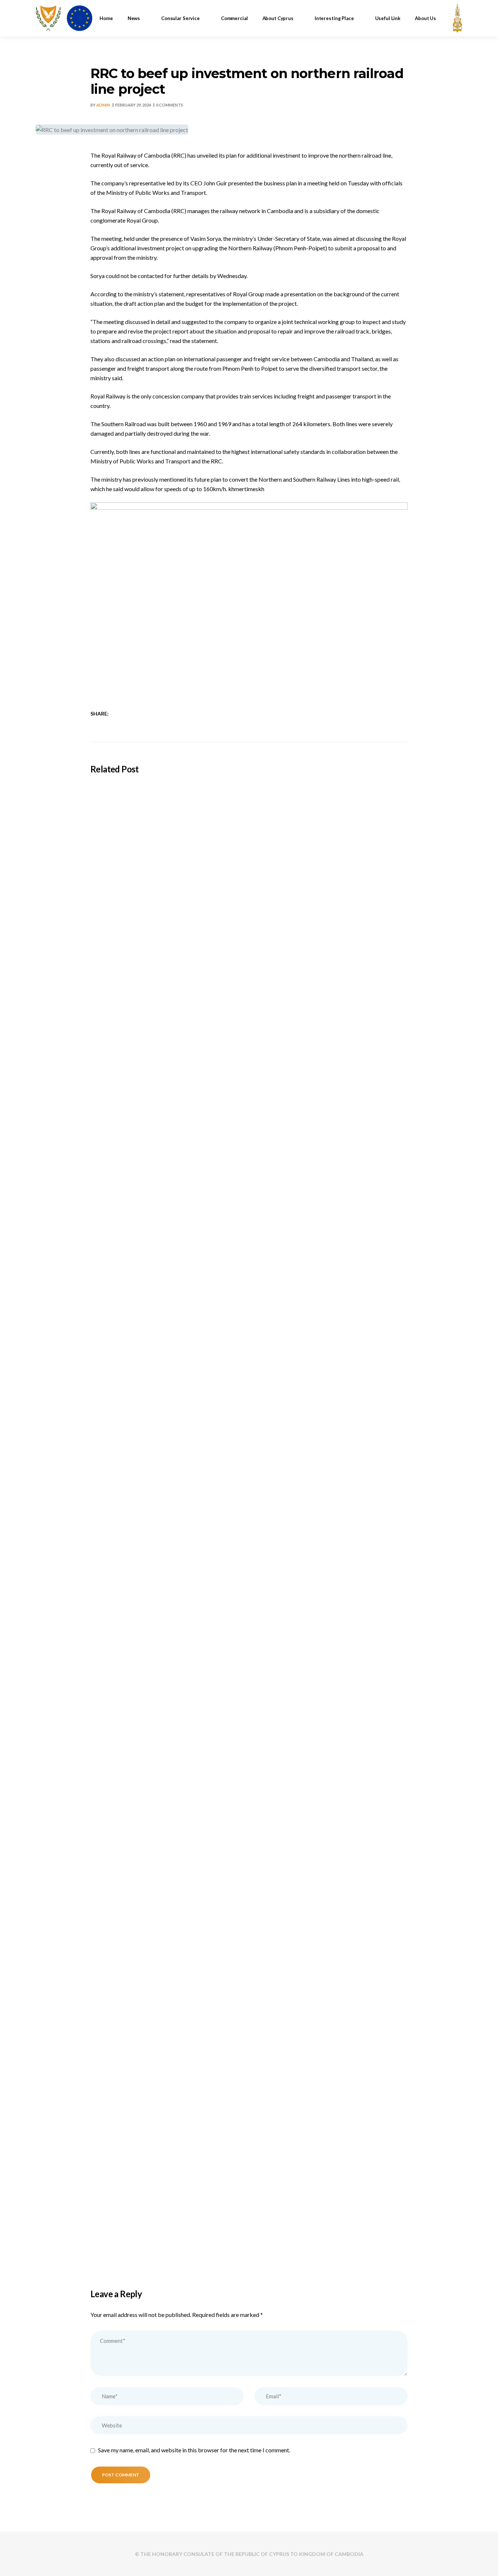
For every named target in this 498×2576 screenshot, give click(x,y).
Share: (100, 714)
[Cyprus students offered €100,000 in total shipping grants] (249, 881)
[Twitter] (129, 714)
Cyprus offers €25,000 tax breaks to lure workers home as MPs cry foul (202, 1746)
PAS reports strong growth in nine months (156, 2240)
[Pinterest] (157, 714)
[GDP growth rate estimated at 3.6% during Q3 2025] (249, 1868)
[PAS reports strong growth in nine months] (249, 2115)
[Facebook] (119, 714)
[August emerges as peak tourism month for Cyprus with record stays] (249, 1374)
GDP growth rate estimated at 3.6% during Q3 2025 (173, 1993)
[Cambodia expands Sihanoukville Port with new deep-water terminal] (249, 1127)
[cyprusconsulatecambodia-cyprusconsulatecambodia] (64, 18)
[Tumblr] (147, 714)
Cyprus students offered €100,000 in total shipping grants (182, 1005)
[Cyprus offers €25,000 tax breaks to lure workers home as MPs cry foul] (249, 1621)
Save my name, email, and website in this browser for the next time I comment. (194, 2450)
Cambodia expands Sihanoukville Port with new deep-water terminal (198, 1252)
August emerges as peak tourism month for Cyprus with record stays (198, 1499)
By (100, 105)
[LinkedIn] (138, 714)
